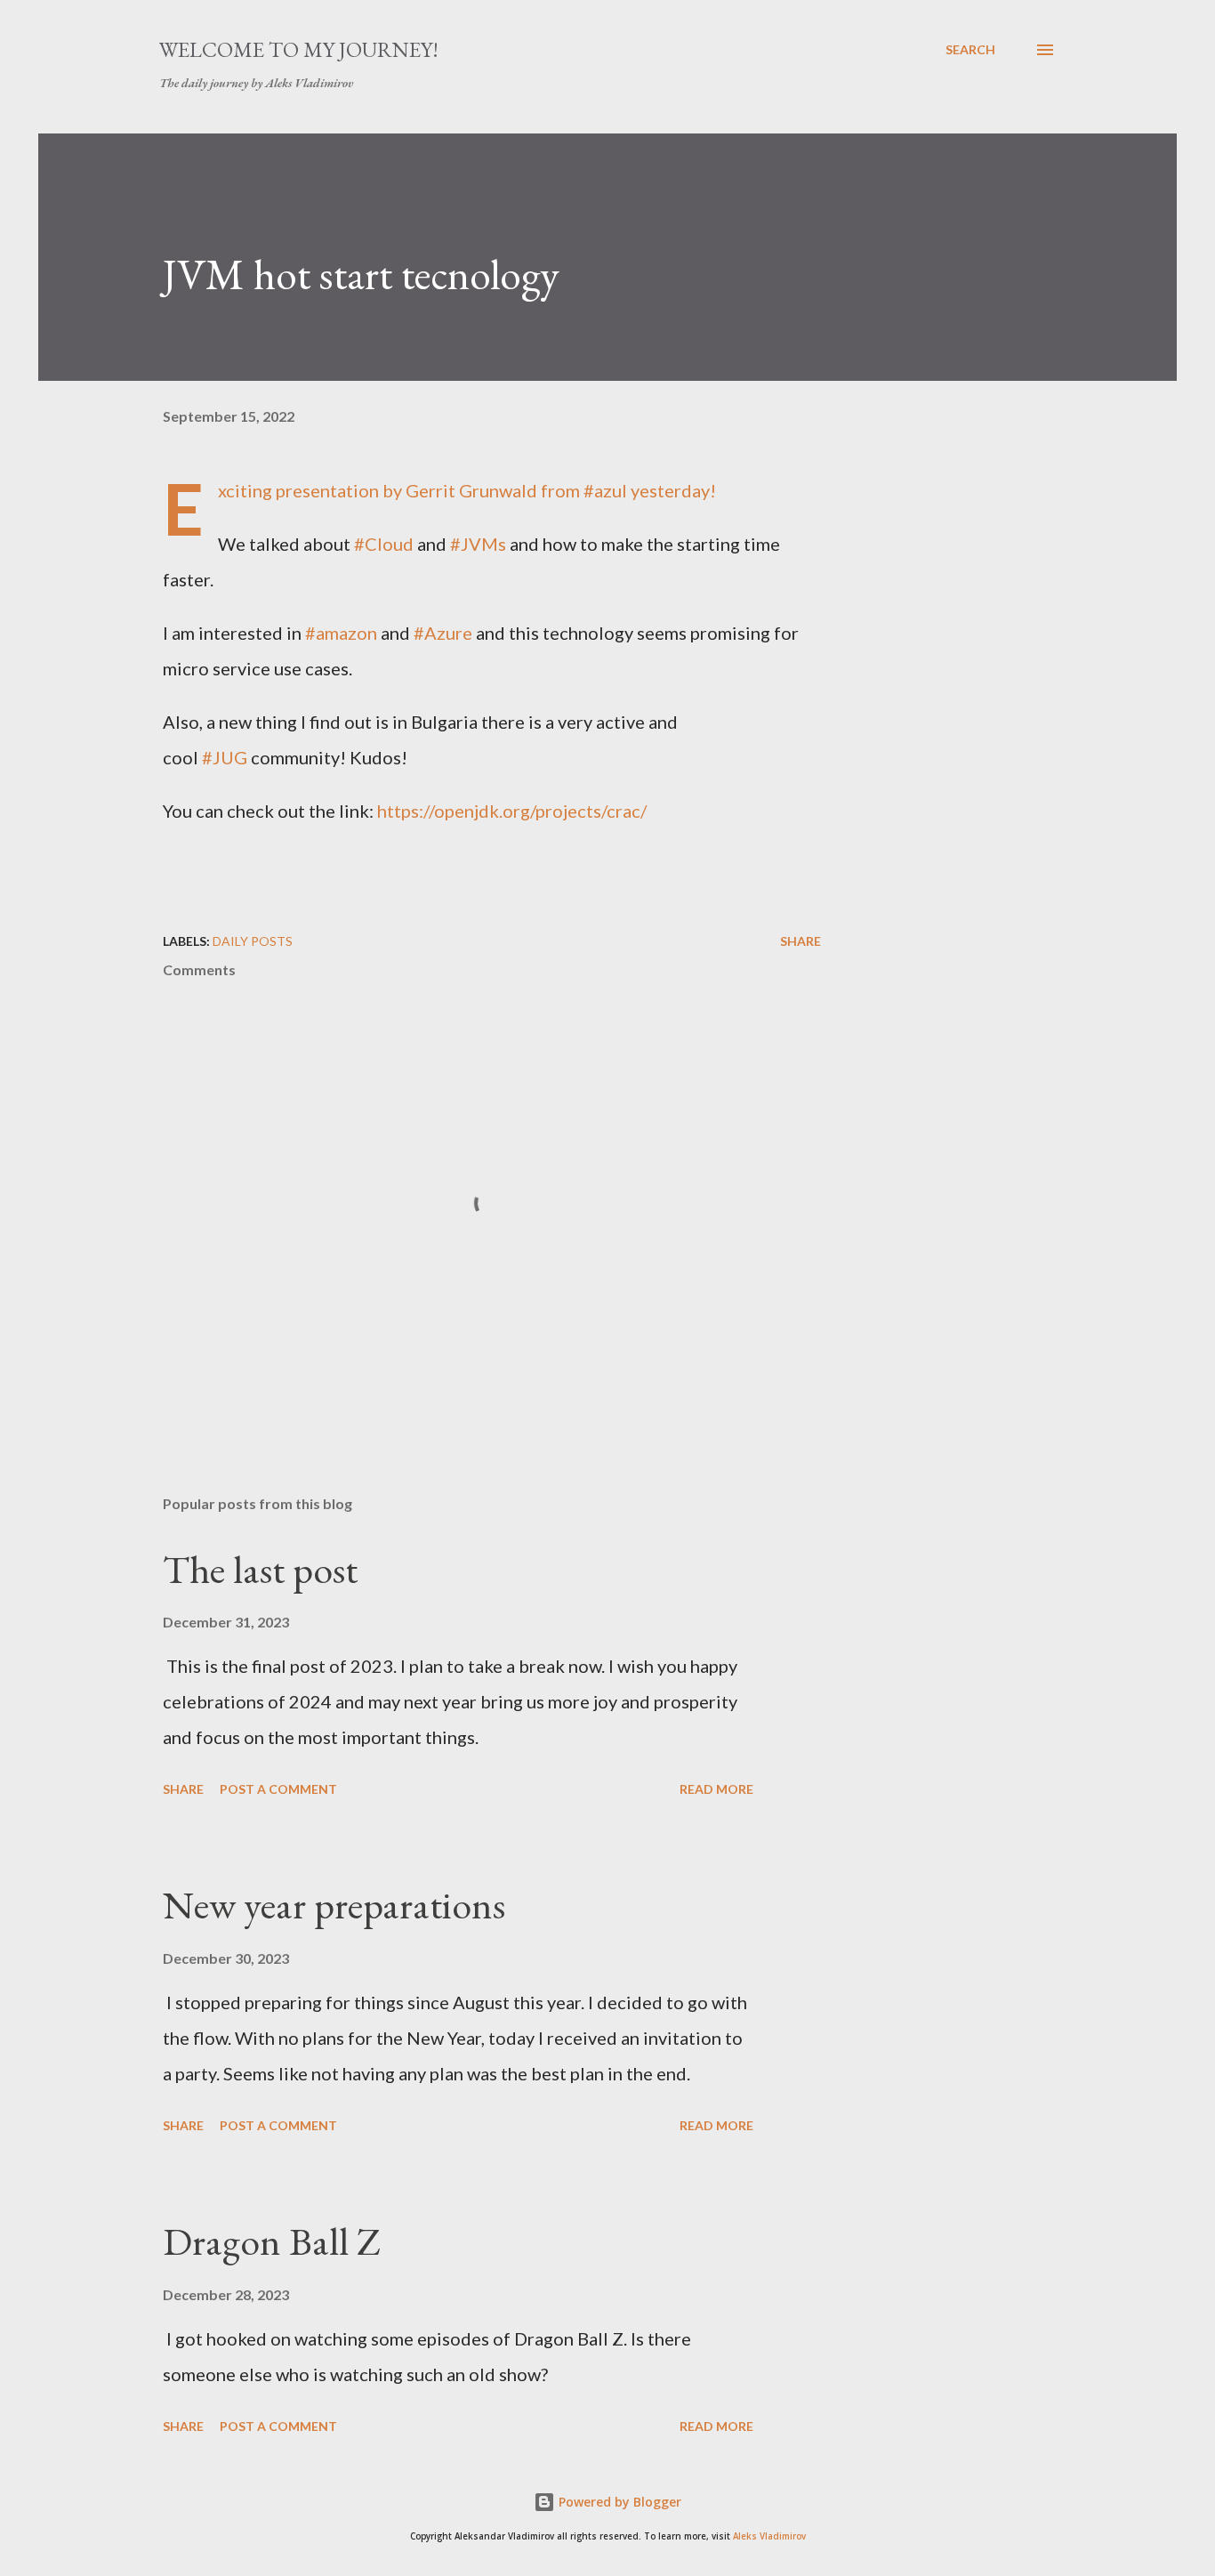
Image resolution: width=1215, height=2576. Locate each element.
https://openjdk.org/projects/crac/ (512, 811)
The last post (260, 1569)
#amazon (341, 633)
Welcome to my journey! (299, 49)
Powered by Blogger (618, 2502)
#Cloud (384, 544)
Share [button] (801, 941)
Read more (716, 1789)
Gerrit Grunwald (471, 490)
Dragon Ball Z (272, 2241)
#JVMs (478, 544)
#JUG (225, 757)
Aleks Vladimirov (769, 2536)
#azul (605, 490)
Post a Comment (278, 1789)
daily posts (253, 941)
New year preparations (334, 1905)
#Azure (443, 633)
